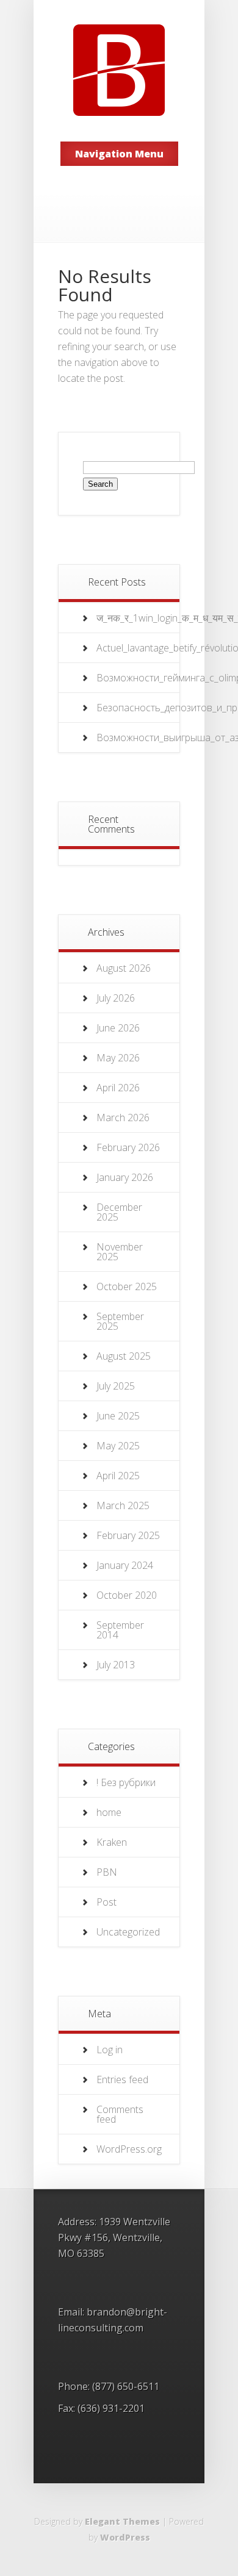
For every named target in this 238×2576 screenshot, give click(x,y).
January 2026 (125, 1177)
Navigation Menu (119, 154)
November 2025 (120, 1252)
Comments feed (120, 2114)
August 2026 (124, 968)
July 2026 (116, 998)
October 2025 (127, 1286)
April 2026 (118, 1088)
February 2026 (128, 1147)
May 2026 (118, 1058)
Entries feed (122, 2079)
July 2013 (116, 1665)
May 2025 (118, 1446)
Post (106, 1902)
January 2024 (125, 1565)
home (109, 1812)
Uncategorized (128, 1932)
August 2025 (124, 1356)
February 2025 (128, 1535)
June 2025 (118, 1416)
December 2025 (119, 1212)
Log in (110, 2050)
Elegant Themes (122, 2521)
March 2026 (123, 1118)
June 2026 (118, 1028)
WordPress (125, 2537)
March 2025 (123, 1505)
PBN (107, 1872)
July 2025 (116, 1386)
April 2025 (118, 1476)
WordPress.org (129, 2149)
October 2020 (127, 1595)
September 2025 (120, 1321)
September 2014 (120, 1630)
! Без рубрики (126, 1782)
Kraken (112, 1842)
